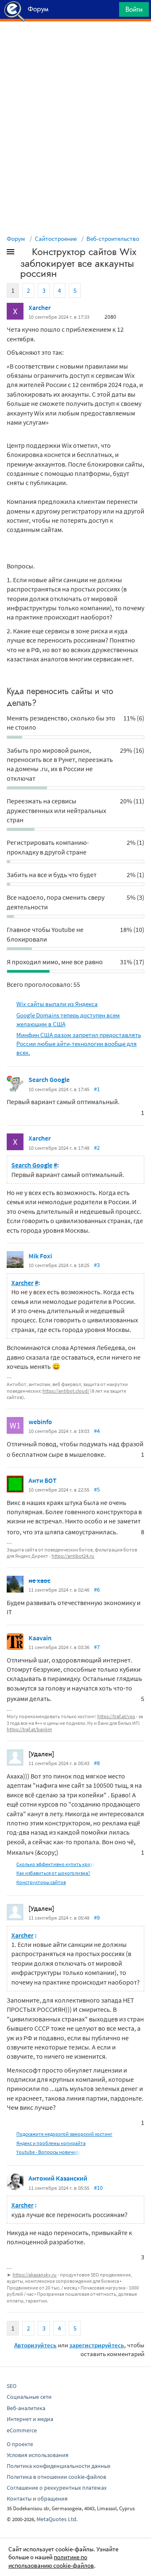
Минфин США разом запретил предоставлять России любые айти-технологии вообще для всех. (79, 1044)
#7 (97, 1647)
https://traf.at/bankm (29, 1729)
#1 (97, 1089)
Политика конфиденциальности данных (59, 2466)
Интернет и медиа (30, 2419)
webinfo (40, 1422)
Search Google (49, 1079)
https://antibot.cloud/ (66, 1391)
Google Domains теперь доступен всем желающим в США (68, 1020)
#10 (98, 2188)
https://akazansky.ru (35, 2275)
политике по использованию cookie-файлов (51, 2561)
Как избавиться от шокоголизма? (53, 1873)
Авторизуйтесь (35, 2345)
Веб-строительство (113, 239)
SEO (12, 2386)
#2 (97, 1148)
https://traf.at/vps (116, 1716)
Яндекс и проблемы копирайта (51, 2143)
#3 (97, 1265)
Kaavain (40, 1638)
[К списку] (24, 253)
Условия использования (38, 2455)
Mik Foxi (40, 1256)
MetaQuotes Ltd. (57, 2519)
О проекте (20, 2444)
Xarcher (40, 307)
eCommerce (22, 2430)
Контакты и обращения (37, 2499)
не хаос (39, 1580)
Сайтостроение (56, 239)
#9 (97, 1918)
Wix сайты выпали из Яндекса (57, 1004)
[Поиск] (110, 12)
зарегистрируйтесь (97, 2345)
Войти (134, 9)
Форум (16, 239)
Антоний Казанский (58, 2178)
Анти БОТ (43, 1480)
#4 (97, 1431)
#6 (97, 1590)
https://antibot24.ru (73, 1556)
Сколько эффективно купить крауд (56, 1864)
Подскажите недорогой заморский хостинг (64, 2134)
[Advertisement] (75, 42)
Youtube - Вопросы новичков (49, 2152)
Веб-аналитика (26, 2408)
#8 (97, 1763)
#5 (97, 1489)
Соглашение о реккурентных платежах (57, 2488)
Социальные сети (29, 2397)
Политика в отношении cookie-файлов (56, 2477)
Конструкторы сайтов (41, 1882)
